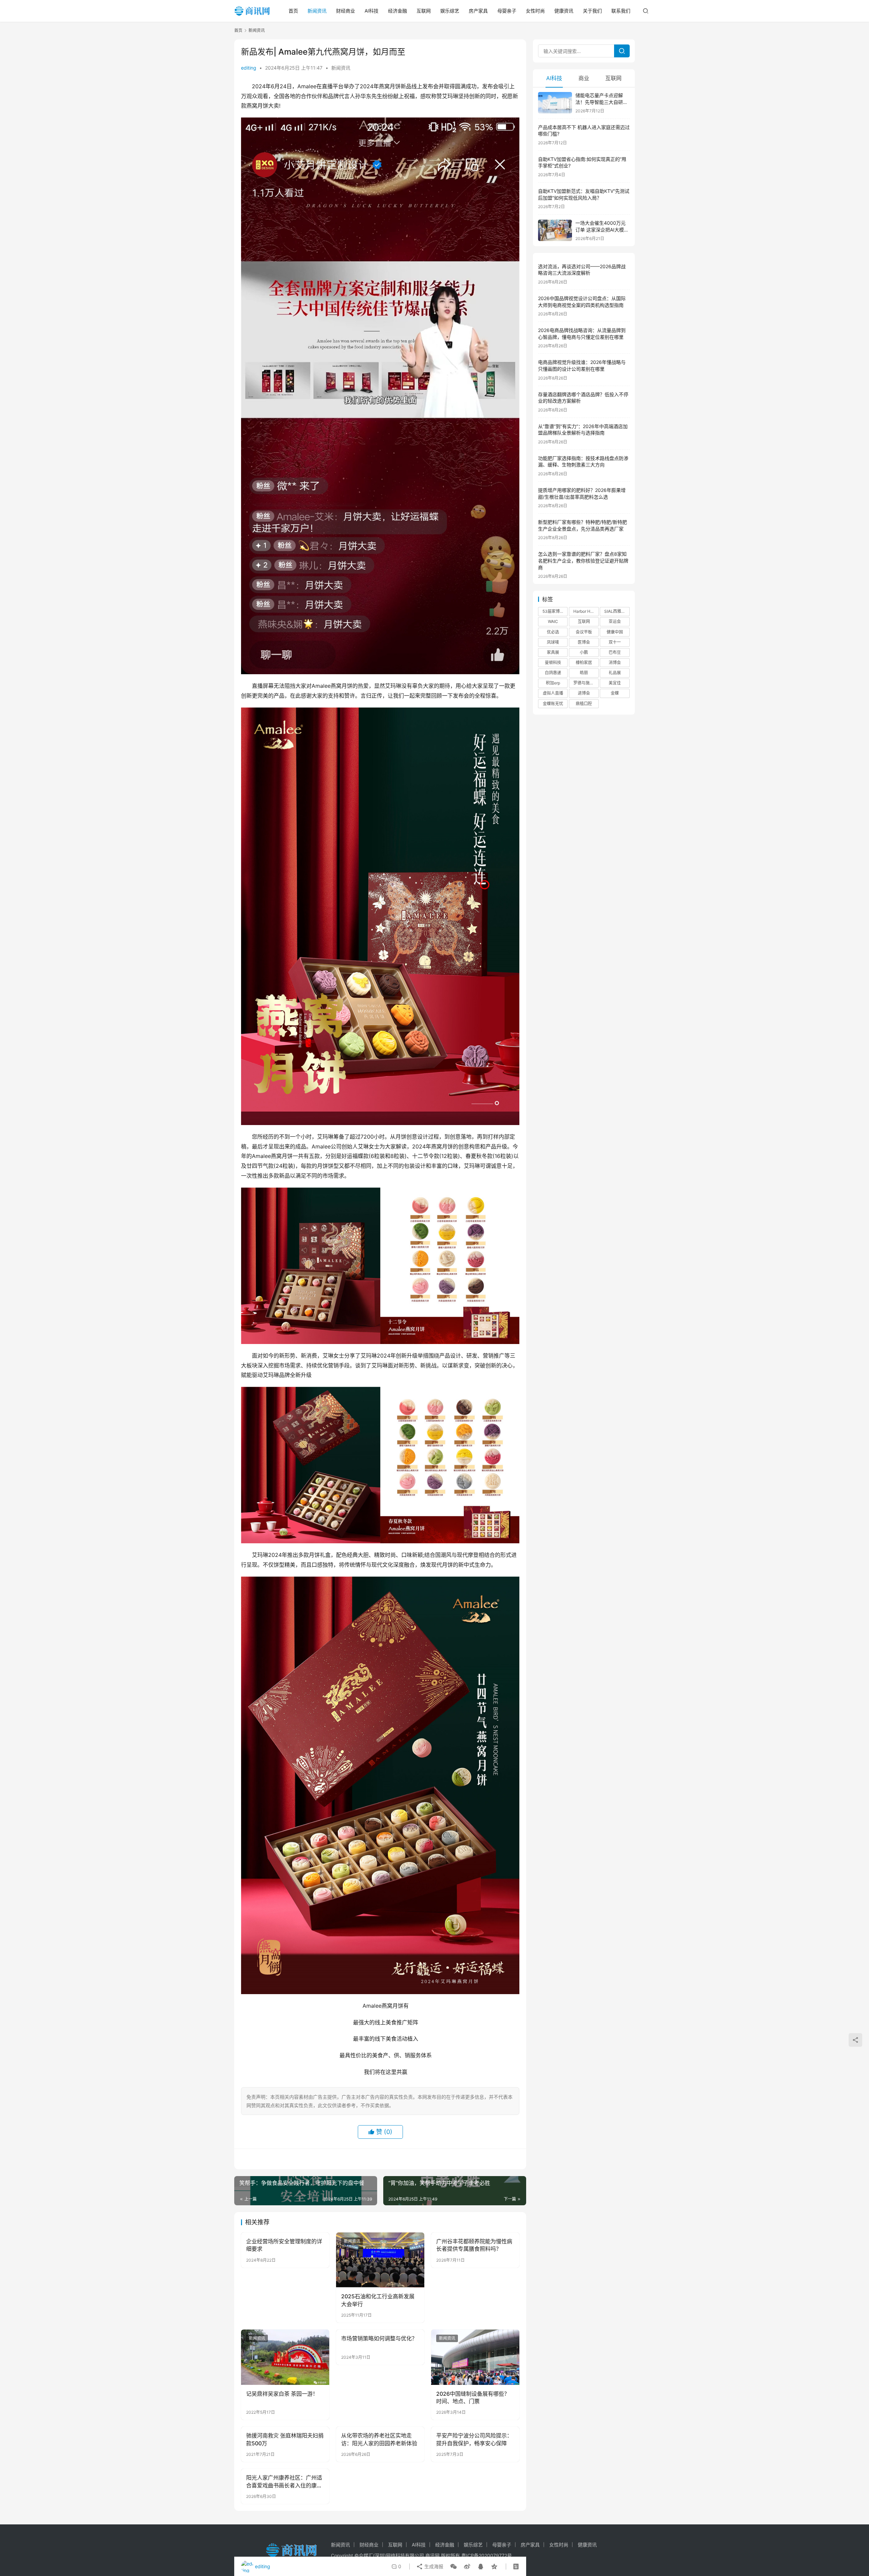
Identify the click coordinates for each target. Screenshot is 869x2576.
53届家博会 (553, 611)
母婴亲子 (507, 11)
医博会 (584, 642)
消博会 (615, 663)
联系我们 (621, 11)
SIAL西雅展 (615, 611)
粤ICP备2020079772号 (487, 2555)
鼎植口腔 (584, 704)
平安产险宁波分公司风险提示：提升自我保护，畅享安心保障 (474, 2439)
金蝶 (615, 693)
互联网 (424, 11)
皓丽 (584, 673)
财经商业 (346, 11)
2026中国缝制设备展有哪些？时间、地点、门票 (473, 2397)
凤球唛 (553, 642)
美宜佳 (615, 683)
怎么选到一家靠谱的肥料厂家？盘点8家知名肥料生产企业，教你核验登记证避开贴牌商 (583, 560)
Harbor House (586, 611)
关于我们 (592, 11)
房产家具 (478, 11)
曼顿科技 (553, 663)
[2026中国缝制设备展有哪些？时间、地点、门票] (475, 2357)
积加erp (553, 683)
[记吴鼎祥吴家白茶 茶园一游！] (285, 2357)
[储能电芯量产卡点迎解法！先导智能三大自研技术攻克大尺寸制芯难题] (555, 103)
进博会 (584, 693)
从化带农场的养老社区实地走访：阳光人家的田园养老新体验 (379, 2439)
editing (249, 68)
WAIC (553, 621)
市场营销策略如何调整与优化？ (379, 2338)
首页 (293, 11)
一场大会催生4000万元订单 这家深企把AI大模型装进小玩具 (602, 229)
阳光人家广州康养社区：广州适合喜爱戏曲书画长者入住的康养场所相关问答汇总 (284, 2482)
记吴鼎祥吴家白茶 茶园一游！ (282, 2394)
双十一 (615, 642)
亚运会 (615, 621)
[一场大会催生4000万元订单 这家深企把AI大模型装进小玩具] (555, 230)
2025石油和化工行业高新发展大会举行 (378, 2300)
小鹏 (584, 652)
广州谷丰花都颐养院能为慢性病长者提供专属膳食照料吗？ (474, 2245)
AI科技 (372, 11)
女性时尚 (535, 11)
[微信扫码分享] (454, 2566)
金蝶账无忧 (553, 704)
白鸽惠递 (553, 673)
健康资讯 (564, 11)
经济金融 (397, 11)
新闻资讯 (317, 11)
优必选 (553, 632)
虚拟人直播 (553, 693)
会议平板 (584, 632)
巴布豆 (615, 652)
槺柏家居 (584, 663)
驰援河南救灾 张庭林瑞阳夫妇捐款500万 (285, 2439)
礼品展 (615, 673)
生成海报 (433, 2566)
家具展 (553, 652)
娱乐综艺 (450, 11)
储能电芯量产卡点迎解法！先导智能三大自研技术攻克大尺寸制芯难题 (602, 102)
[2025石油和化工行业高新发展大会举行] (380, 2260)
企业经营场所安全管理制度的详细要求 (284, 2245)
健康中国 (615, 632)
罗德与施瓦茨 (586, 683)
